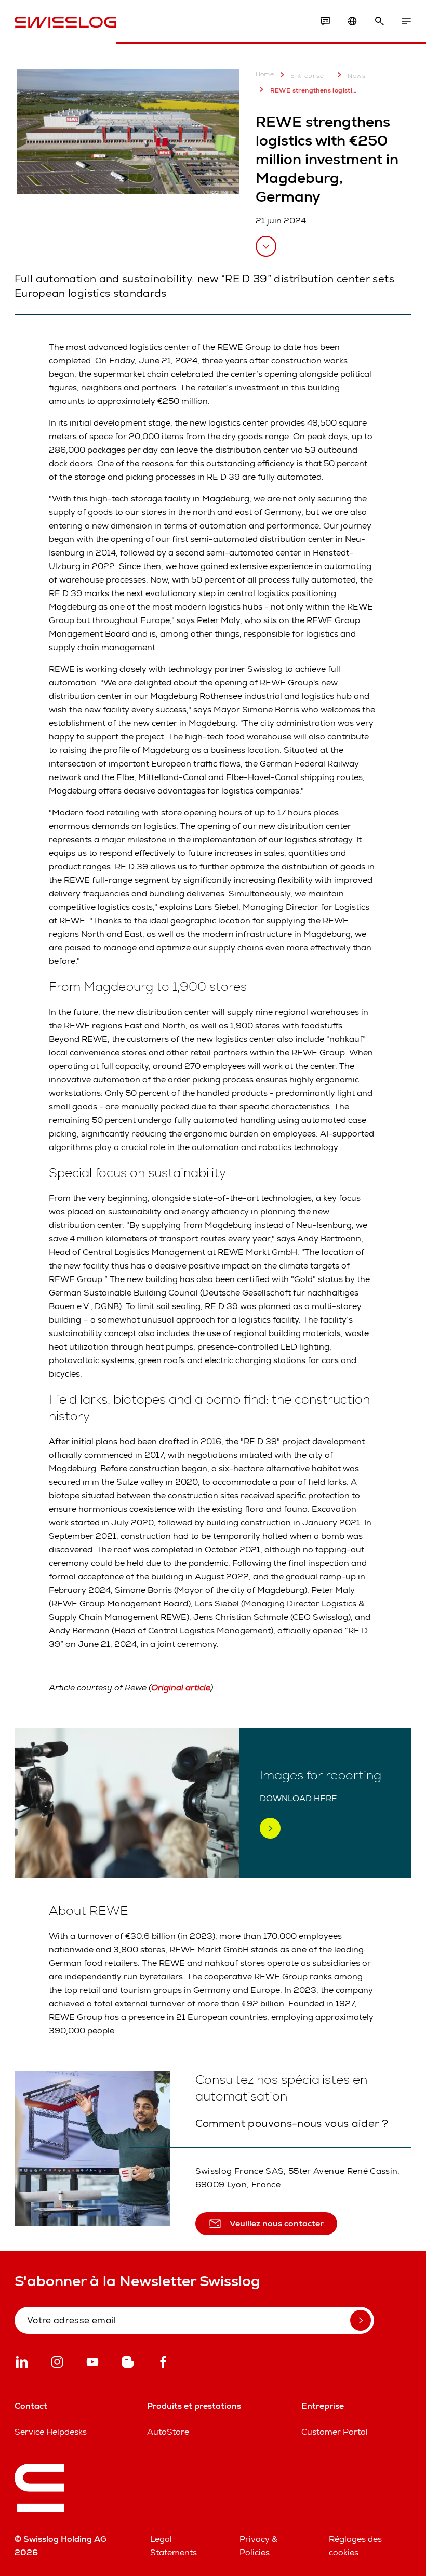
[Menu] (406, 21)
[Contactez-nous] (325, 21)
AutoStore (168, 2432)
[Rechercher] (379, 21)
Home (265, 75)
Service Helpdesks (51, 2432)
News (356, 76)
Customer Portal (335, 2432)
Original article (181, 1688)
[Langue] (352, 21)
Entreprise (307, 76)
